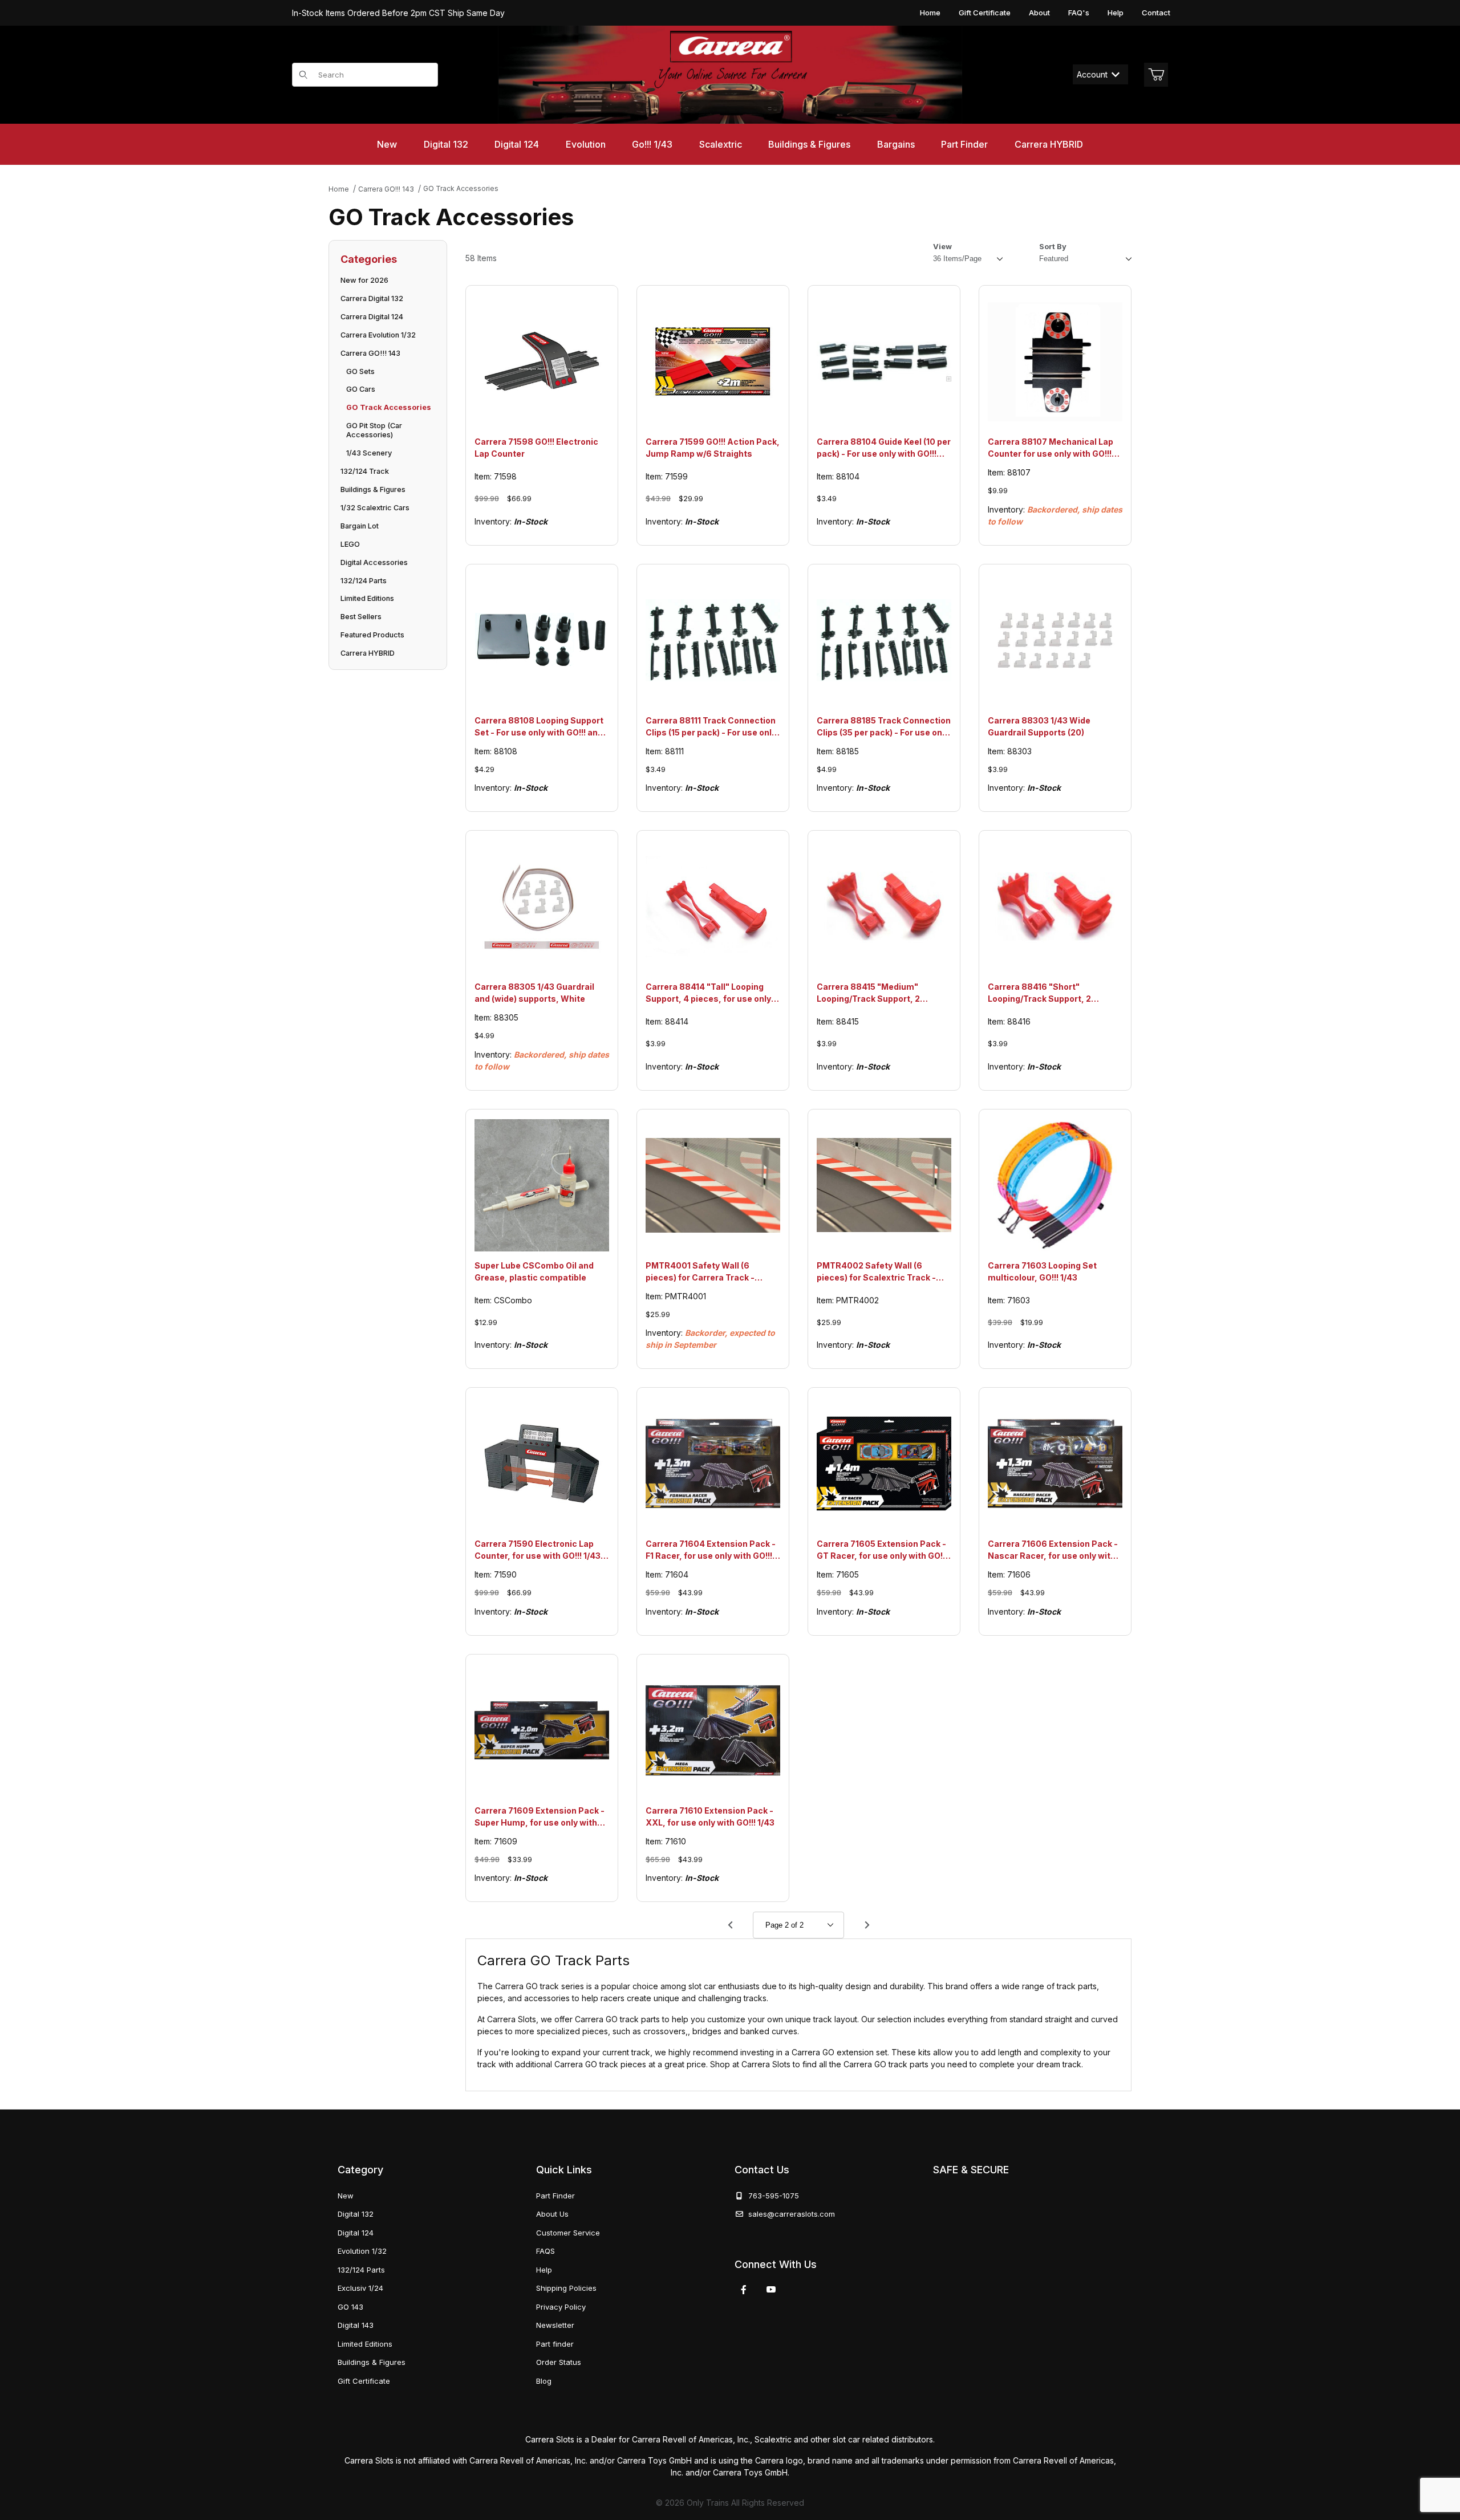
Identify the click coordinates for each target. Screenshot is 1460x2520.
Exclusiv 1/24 (360, 2288)
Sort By (1053, 246)
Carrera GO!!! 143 (370, 353)
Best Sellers (361, 617)
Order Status (559, 2362)
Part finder (555, 2344)
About (1039, 13)
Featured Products (372, 635)
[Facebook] (744, 2290)
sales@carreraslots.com (792, 2214)
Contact (1156, 13)
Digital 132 (356, 2214)
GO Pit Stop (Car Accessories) (374, 430)
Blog (544, 2381)
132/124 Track (365, 471)
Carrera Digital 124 (372, 317)
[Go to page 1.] (730, 1925)
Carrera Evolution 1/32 (378, 335)
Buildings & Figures (373, 489)
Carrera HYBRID (368, 653)
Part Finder (555, 2196)
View (942, 246)
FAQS (546, 2251)
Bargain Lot (360, 526)
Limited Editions (367, 598)
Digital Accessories (374, 562)
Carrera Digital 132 (372, 298)
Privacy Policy (561, 2307)
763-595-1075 (771, 2196)
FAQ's (1079, 13)
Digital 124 (356, 2233)
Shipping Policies (566, 2288)
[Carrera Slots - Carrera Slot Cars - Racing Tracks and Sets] (730, 75)
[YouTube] (771, 2290)
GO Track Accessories (389, 407)
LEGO (350, 544)
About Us (552, 2214)
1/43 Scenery (369, 453)
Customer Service (568, 2233)
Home (930, 13)
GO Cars (361, 389)
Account (1092, 74)
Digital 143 (356, 2325)
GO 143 (350, 2307)
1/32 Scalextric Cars (375, 508)
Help (1116, 13)
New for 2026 (364, 280)
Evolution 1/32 (362, 2251)
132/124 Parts (364, 581)
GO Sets (360, 371)
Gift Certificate (985, 13)
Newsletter (555, 2325)
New (346, 2196)
